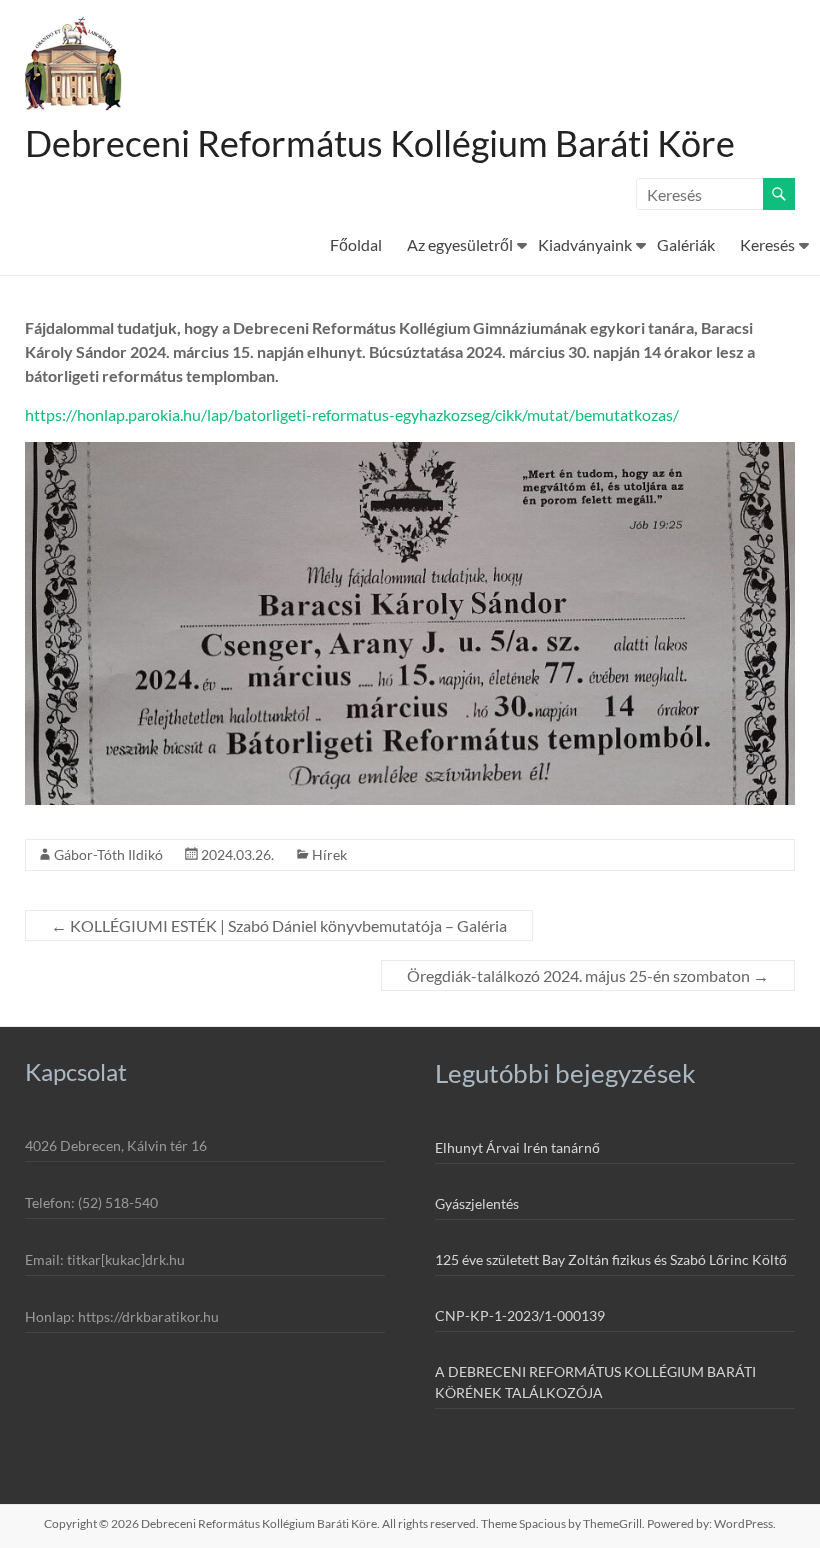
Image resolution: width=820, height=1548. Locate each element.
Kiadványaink (585, 244)
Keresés (767, 244)
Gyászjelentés (477, 1203)
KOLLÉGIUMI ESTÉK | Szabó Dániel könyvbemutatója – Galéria (279, 925)
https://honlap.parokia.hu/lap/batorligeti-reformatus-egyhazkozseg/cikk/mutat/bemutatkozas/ (352, 414)
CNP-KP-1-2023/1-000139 (520, 1315)
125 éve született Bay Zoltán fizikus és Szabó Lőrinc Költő (611, 1259)
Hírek (329, 854)
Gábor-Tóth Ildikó (108, 854)
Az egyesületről (460, 244)
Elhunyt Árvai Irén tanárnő (517, 1147)
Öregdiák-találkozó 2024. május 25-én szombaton (588, 975)
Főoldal (356, 244)
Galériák (686, 244)
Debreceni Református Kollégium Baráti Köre (380, 143)
